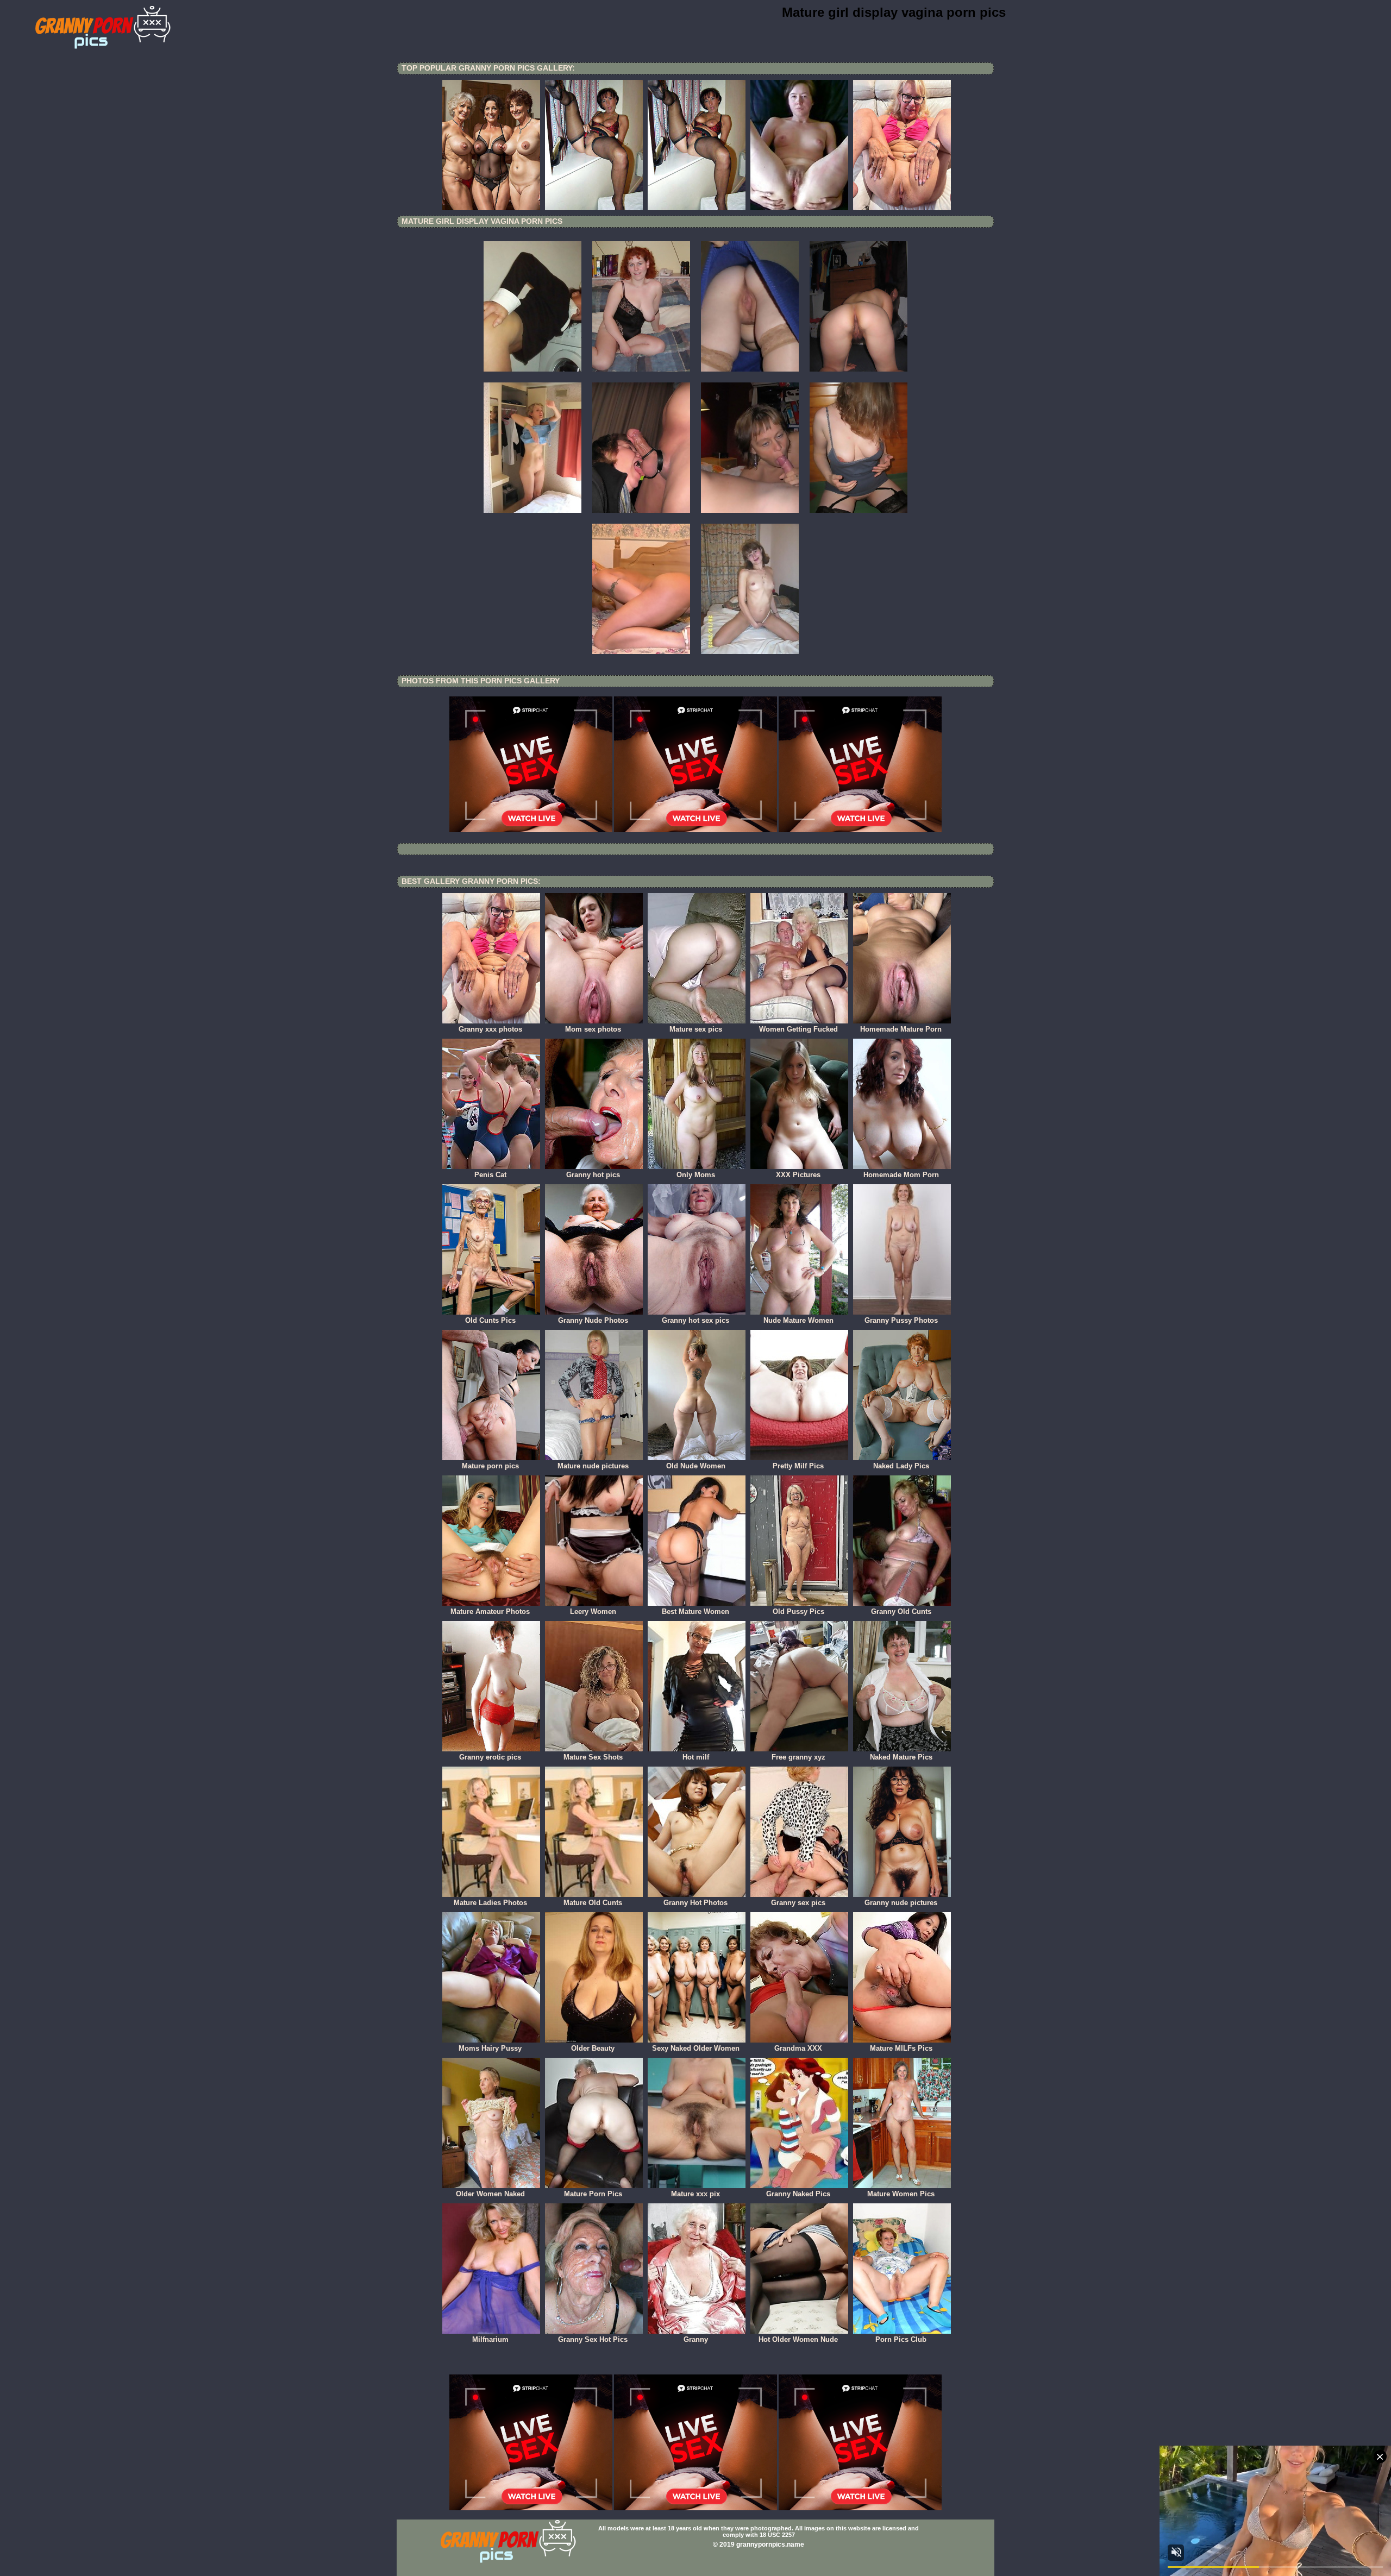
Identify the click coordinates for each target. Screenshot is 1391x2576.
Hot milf (696, 1757)
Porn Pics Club (901, 2339)
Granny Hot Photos (695, 1903)
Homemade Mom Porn (901, 1175)
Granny (696, 2339)
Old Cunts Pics (490, 1320)
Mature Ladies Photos (490, 1903)
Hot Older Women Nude (798, 2339)
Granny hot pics (593, 1175)
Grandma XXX (798, 2048)
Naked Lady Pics (901, 1466)
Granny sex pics (798, 1903)
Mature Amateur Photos (490, 1611)
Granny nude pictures (901, 1903)
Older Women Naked (490, 2194)
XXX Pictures (798, 1175)
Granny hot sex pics (695, 1320)
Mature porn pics (490, 1466)
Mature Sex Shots (593, 1757)
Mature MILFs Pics (901, 2048)
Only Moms (696, 1175)
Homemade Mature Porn (901, 1029)
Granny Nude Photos (593, 1320)
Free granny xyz (798, 1757)
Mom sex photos (593, 1029)
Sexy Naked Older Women (696, 2048)
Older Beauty (593, 2048)
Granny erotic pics (490, 1757)
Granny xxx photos (490, 1029)
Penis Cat (490, 1175)
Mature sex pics (696, 1029)
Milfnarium (490, 2339)
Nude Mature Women (798, 1320)
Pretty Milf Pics (798, 1466)
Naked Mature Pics (901, 1757)
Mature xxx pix (695, 2194)
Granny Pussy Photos (901, 1320)
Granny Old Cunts (901, 1611)
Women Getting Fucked (798, 1029)
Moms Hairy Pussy (490, 2048)
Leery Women (593, 1611)
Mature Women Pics (901, 2194)
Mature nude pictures (593, 1466)
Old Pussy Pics (798, 1611)
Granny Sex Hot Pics (593, 2339)
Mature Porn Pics (593, 2194)
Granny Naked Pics (798, 2194)
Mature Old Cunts (593, 1903)
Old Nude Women (696, 1466)
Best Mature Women (695, 1611)
